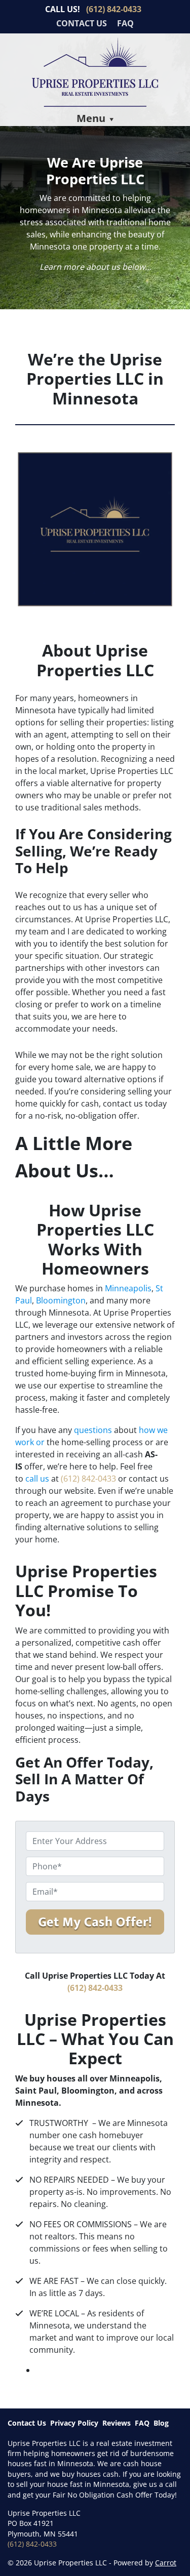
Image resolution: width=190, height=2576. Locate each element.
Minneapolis (128, 1288)
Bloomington (61, 1300)
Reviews (117, 2423)
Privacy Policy (74, 2423)
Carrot (166, 2563)
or (39, 1442)
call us (37, 1479)
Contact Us (82, 23)
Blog (161, 2423)
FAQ (125, 23)
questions (93, 1430)
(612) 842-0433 (89, 1479)
